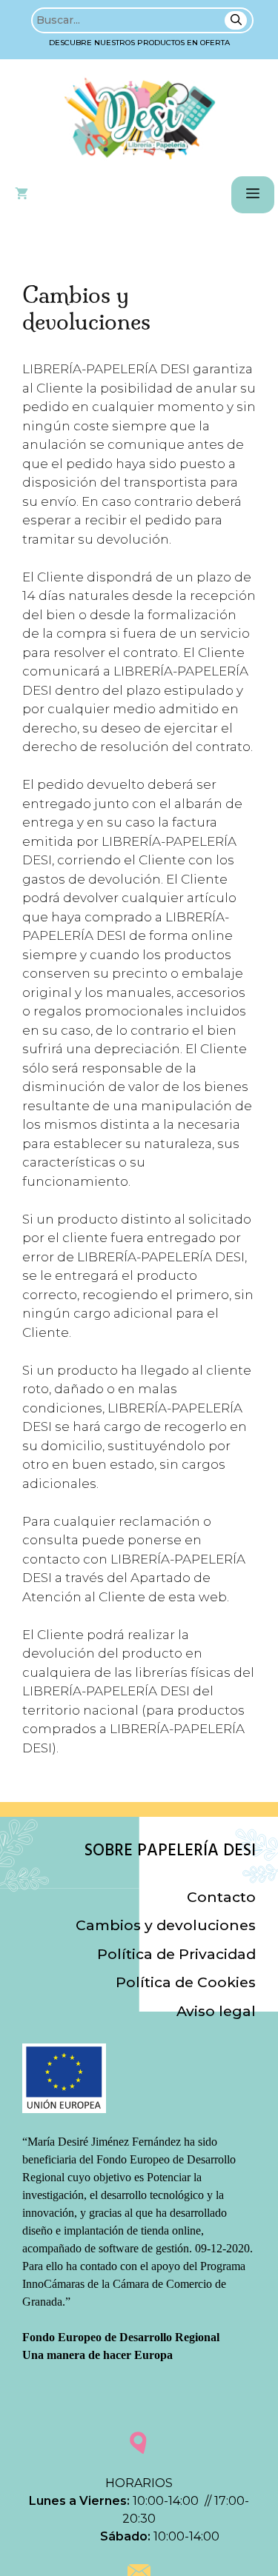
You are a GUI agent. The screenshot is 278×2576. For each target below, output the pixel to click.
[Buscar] (236, 20)
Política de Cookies (186, 1982)
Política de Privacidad (176, 1954)
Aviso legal (216, 2011)
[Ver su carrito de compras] (21, 195)
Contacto (221, 1897)
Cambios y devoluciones (166, 1925)
